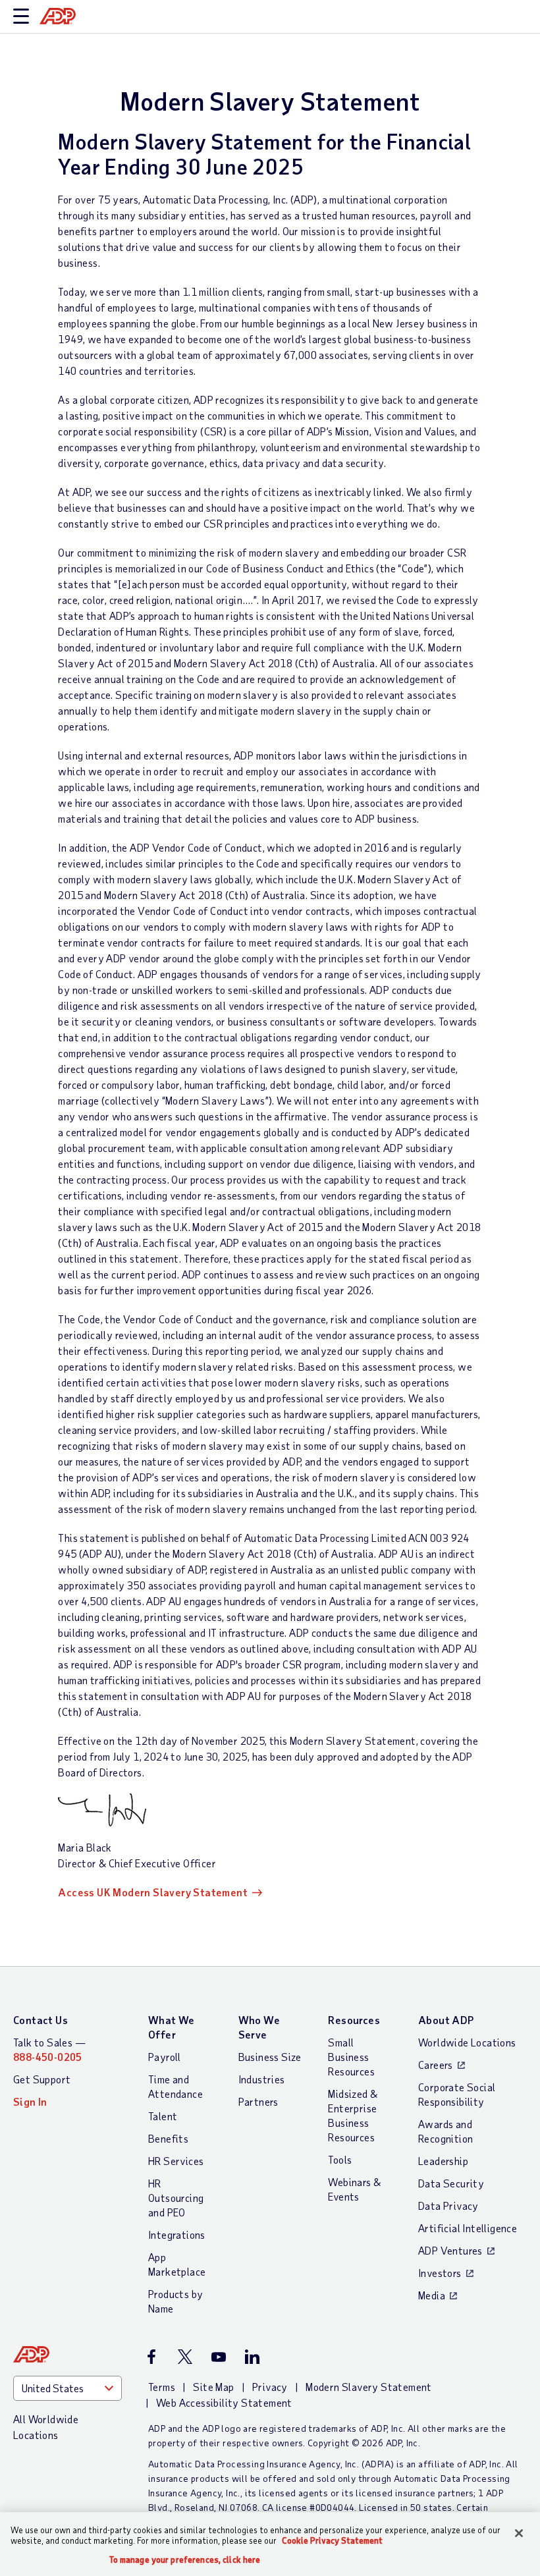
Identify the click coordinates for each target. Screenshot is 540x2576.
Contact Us (40, 2020)
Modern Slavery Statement (369, 2387)
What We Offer (172, 2027)
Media (432, 2295)
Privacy (270, 2387)
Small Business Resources (351, 2057)
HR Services (176, 2161)
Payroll (165, 2057)
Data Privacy (448, 2206)
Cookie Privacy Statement (332, 2540)
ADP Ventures (450, 2250)
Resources (354, 2020)
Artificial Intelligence (468, 2228)
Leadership (443, 2161)
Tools (340, 2159)
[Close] (519, 2533)
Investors (440, 2273)
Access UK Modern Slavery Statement (153, 1892)
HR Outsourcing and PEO (176, 2198)
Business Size (270, 2057)
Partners (258, 2101)
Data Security (451, 2183)
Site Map (213, 2387)
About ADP (446, 2020)
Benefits (168, 2138)
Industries (262, 2079)
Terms (162, 2387)
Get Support (42, 2079)
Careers (436, 2065)
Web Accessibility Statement (224, 2402)
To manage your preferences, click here (185, 2560)
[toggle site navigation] (21, 17)
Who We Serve (259, 2027)
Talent (163, 2116)
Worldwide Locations (467, 2042)
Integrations (177, 2234)
